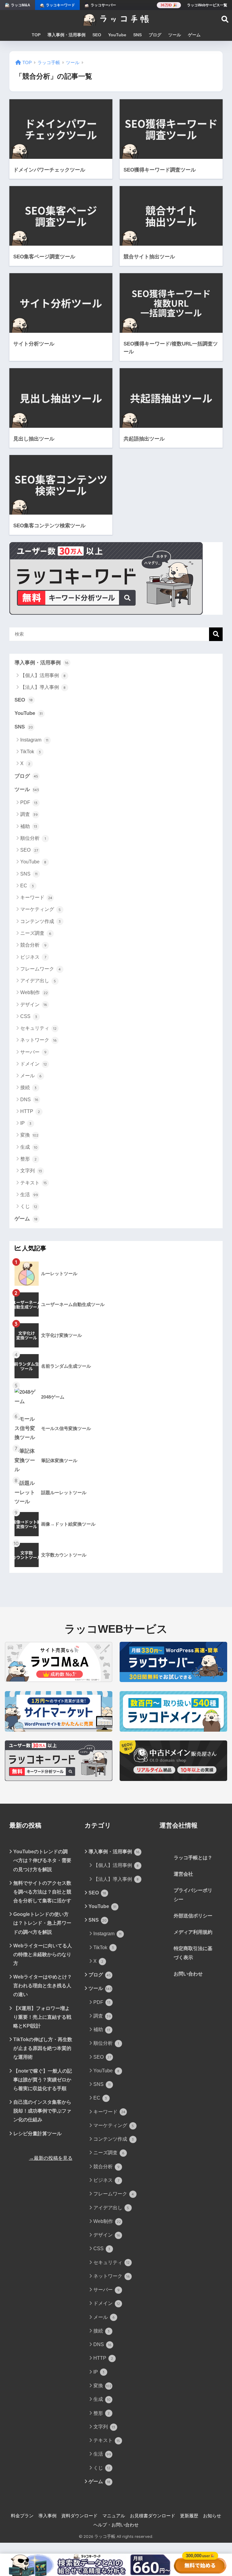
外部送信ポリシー (193, 1916)
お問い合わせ (188, 1974)
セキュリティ (39, 1028)
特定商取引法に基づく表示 (193, 1953)
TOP (36, 35)
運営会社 (183, 1874)
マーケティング (41, 909)
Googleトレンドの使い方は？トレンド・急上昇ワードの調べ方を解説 (42, 1923)
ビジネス (33, 957)
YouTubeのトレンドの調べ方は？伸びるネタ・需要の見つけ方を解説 (42, 1860)
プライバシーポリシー (193, 1895)
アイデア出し (38, 981)
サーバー (33, 1052)
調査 (29, 814)
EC (27, 886)
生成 (29, 1147)
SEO (97, 35)
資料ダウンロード (79, 2516)
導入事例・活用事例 (66, 35)
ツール (175, 35)
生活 (29, 1195)
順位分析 (33, 838)
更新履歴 (189, 2516)
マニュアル (114, 2516)
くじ (29, 1206)
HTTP (30, 1111)
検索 (216, 634)
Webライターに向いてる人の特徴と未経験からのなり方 (43, 1954)
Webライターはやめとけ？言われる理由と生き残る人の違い (43, 1986)
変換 (29, 1135)
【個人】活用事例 (43, 675)
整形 (29, 1159)
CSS (29, 1016)
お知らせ (212, 2516)
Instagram (34, 740)
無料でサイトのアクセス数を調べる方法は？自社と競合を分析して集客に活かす (42, 1892)
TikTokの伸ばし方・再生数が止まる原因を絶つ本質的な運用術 (43, 2048)
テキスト (34, 1183)
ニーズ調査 (36, 933)
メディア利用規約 (193, 1932)
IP (26, 1123)
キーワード (36, 897)
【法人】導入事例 (43, 687)
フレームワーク (41, 969)
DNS (29, 1100)
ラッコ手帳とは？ (193, 1858)
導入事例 (47, 2516)
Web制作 (34, 992)
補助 (29, 826)
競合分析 (33, 945)
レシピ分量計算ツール (37, 2134)
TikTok (31, 752)
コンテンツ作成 (41, 921)
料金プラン (22, 2516)
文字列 (31, 1171)
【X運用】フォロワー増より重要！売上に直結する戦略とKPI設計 (42, 2017)
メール (31, 1076)
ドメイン (34, 1064)
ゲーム (194, 35)
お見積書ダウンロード (153, 2516)
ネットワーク (39, 1040)
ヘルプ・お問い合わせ (116, 2525)
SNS (137, 35)
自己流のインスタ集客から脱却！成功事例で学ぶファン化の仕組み (42, 2111)
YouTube (117, 35)
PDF (29, 802)
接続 (29, 1087)
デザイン (34, 1005)
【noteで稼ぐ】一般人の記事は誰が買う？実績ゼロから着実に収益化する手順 (43, 2080)
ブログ (155, 35)
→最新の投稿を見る (51, 2158)
